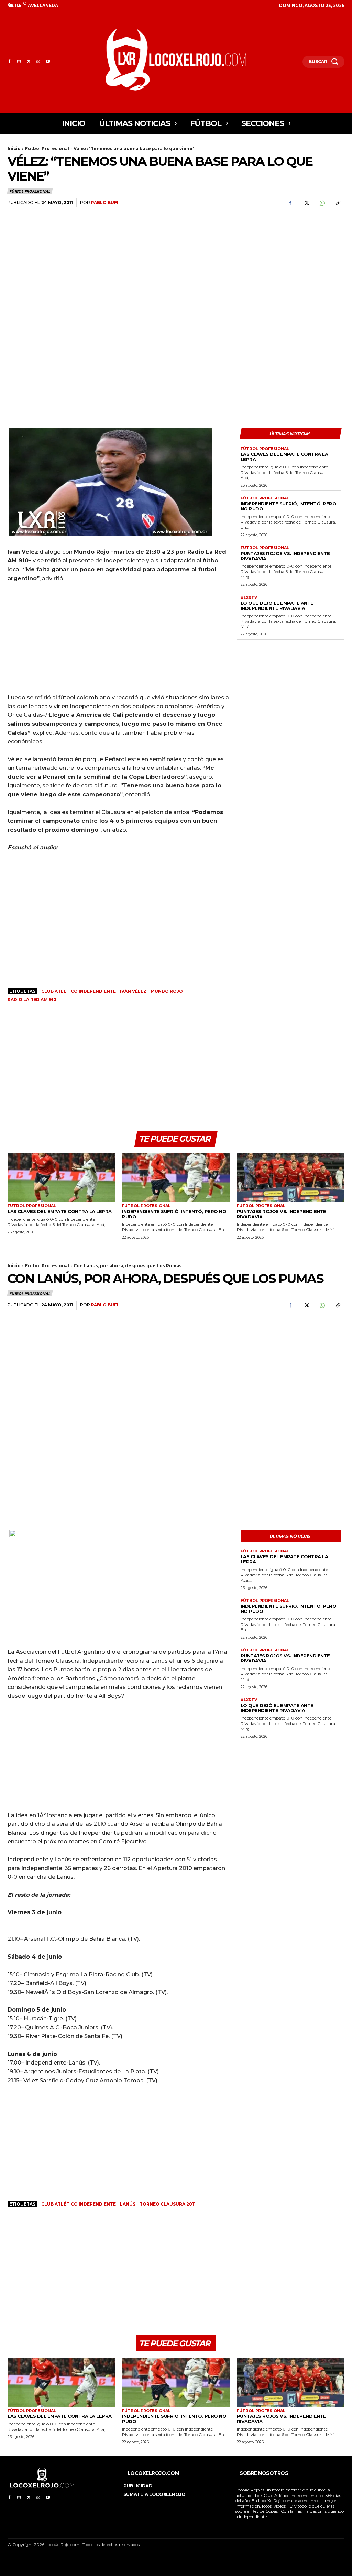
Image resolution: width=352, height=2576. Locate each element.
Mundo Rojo (167, 991)
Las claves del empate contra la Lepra (284, 457)
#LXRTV (249, 598)
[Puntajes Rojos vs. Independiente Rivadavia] (291, 1178)
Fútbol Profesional (47, 148)
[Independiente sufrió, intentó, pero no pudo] (176, 1178)
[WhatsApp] (38, 62)
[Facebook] (9, 62)
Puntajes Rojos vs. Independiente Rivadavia (285, 556)
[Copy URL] (338, 203)
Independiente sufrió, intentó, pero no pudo (289, 506)
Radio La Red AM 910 (32, 999)
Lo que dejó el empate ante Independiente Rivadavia (277, 606)
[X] (29, 62)
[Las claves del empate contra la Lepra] (61, 1178)
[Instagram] (19, 62)
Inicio (14, 148)
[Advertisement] (291, 266)
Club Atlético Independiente (79, 991)
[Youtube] (48, 62)
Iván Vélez (133, 991)
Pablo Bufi (105, 202)
